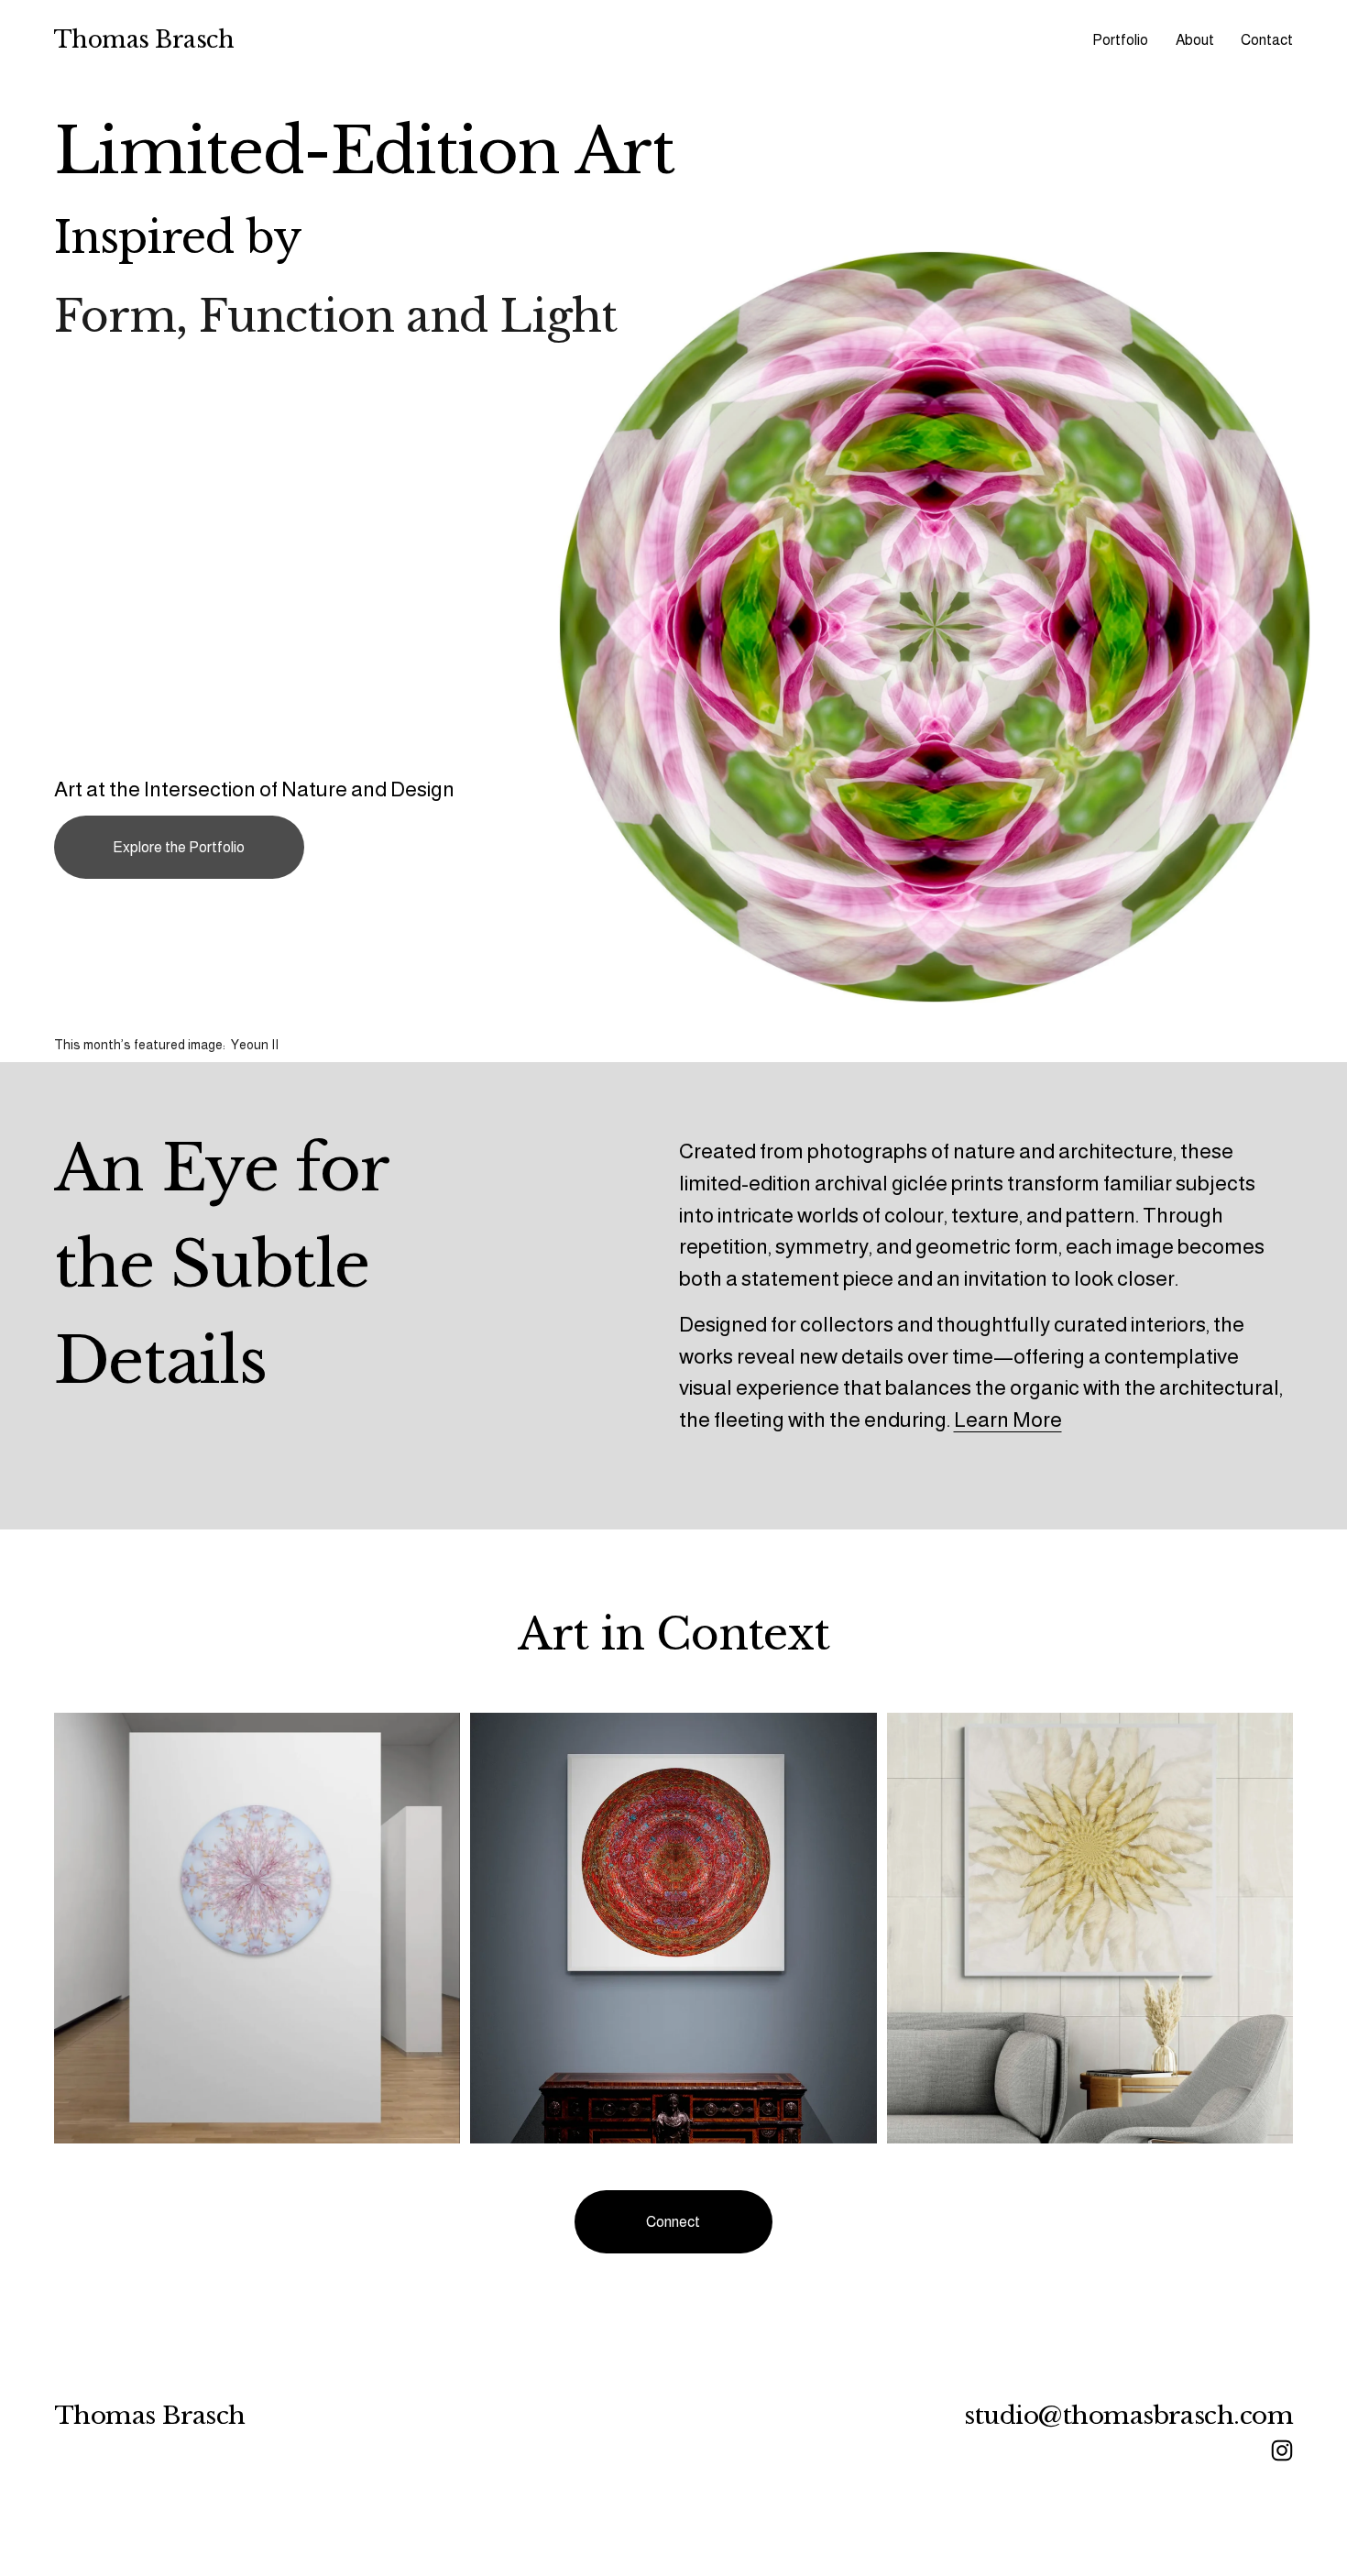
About (1195, 40)
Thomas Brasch (144, 40)
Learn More (1008, 1420)
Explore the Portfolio (179, 847)
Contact (1267, 40)
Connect (673, 2222)
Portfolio (1120, 40)
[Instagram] (1282, 2450)
